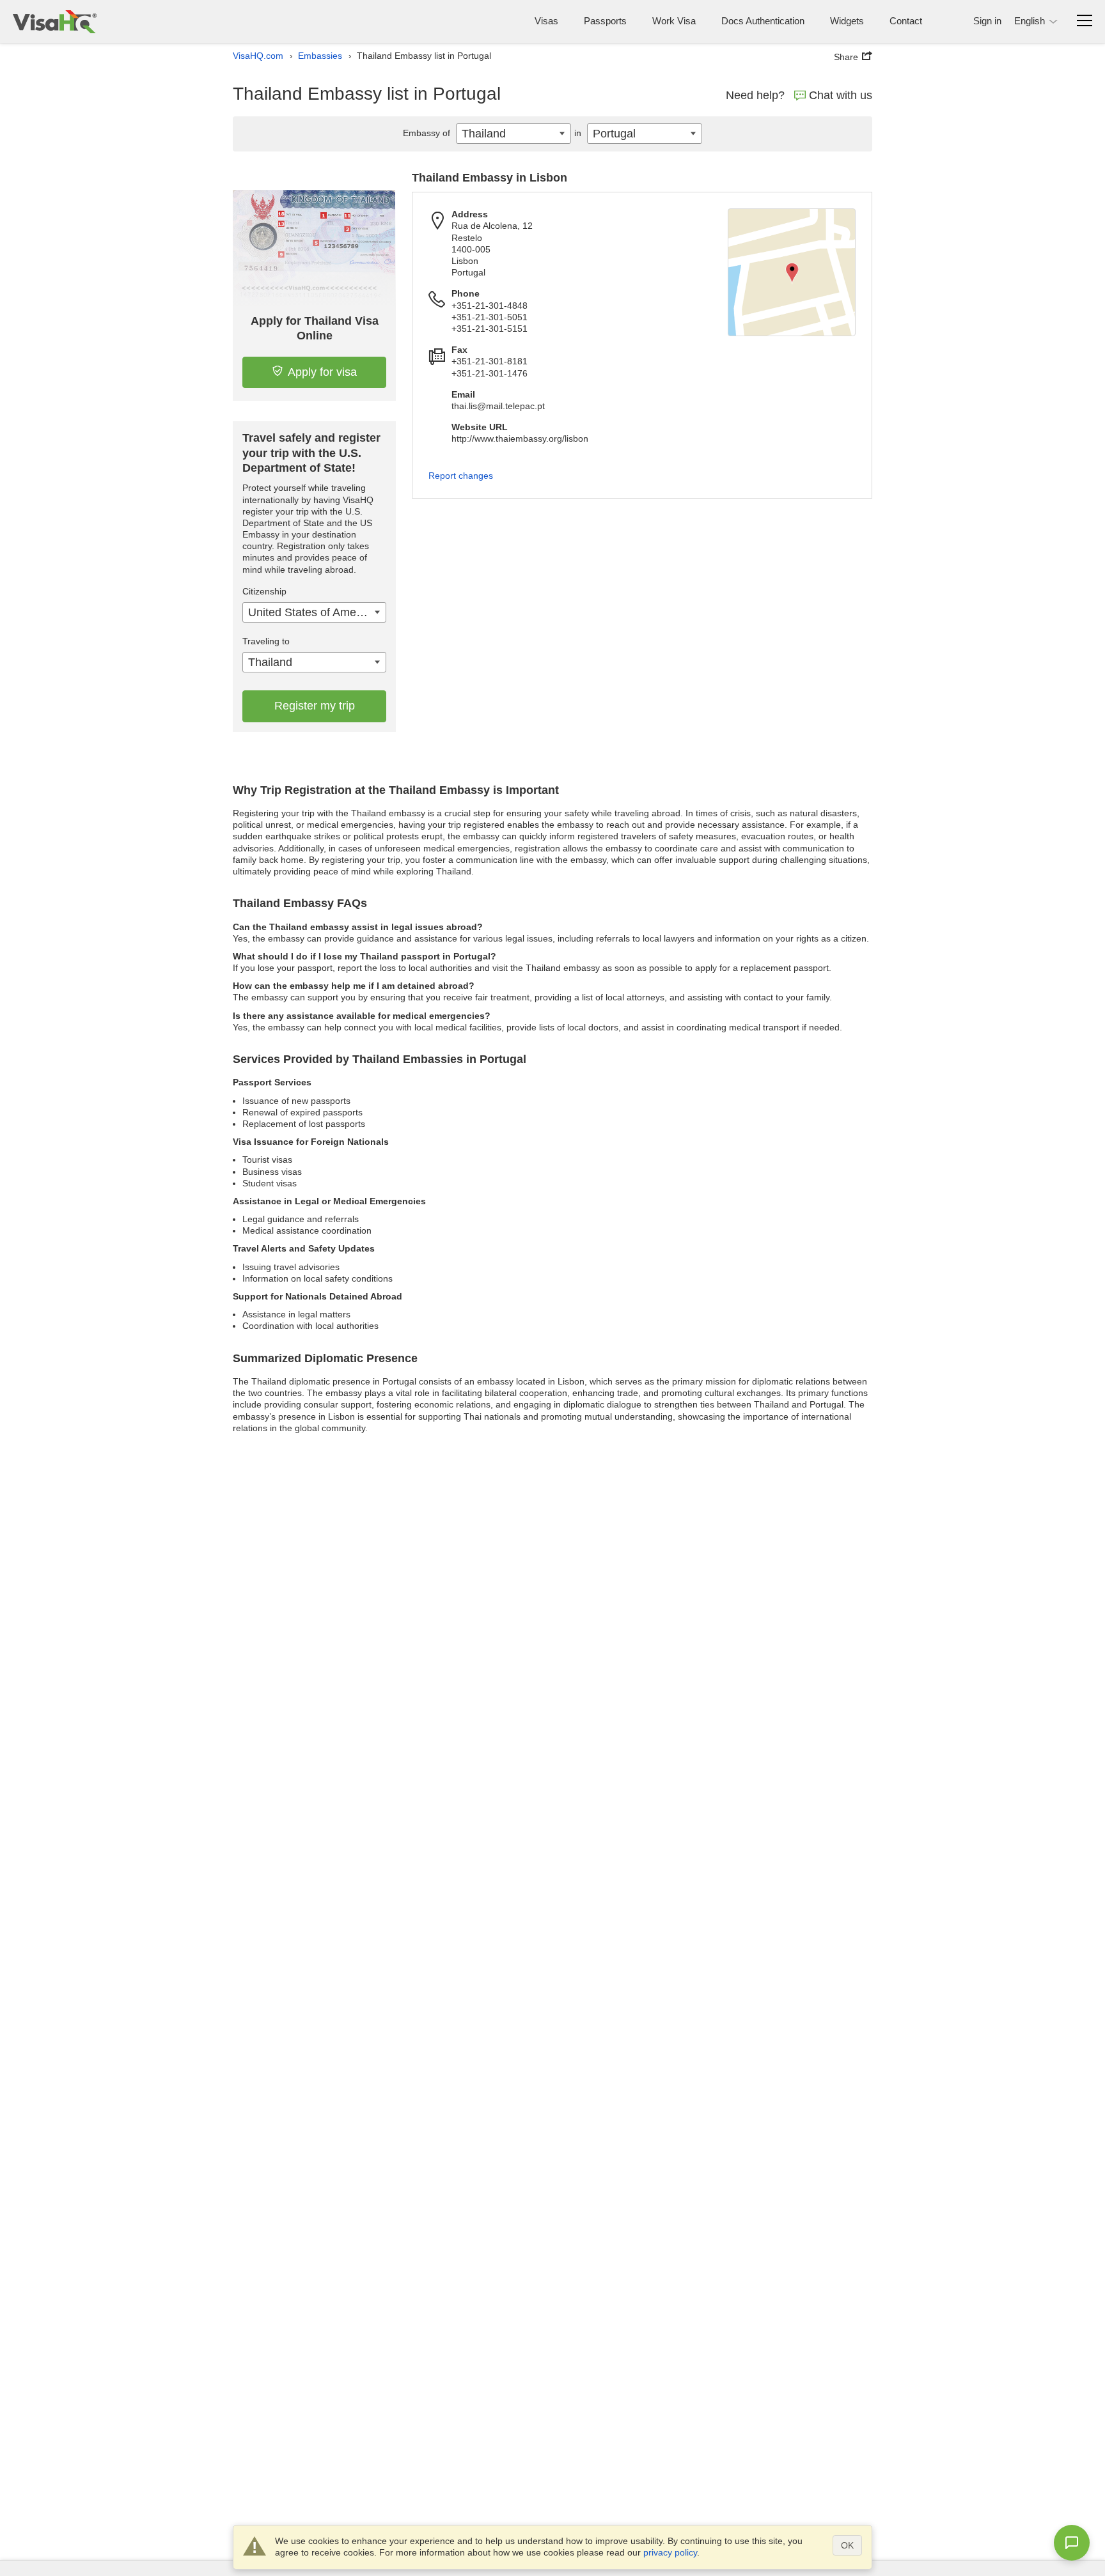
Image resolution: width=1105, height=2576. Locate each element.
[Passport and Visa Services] (55, 21)
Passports (605, 21)
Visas (546, 21)
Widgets (847, 21)
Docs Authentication (763, 21)
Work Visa (674, 21)
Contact (906, 21)
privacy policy (670, 2552)
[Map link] (792, 272)
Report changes (461, 476)
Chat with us (841, 95)
